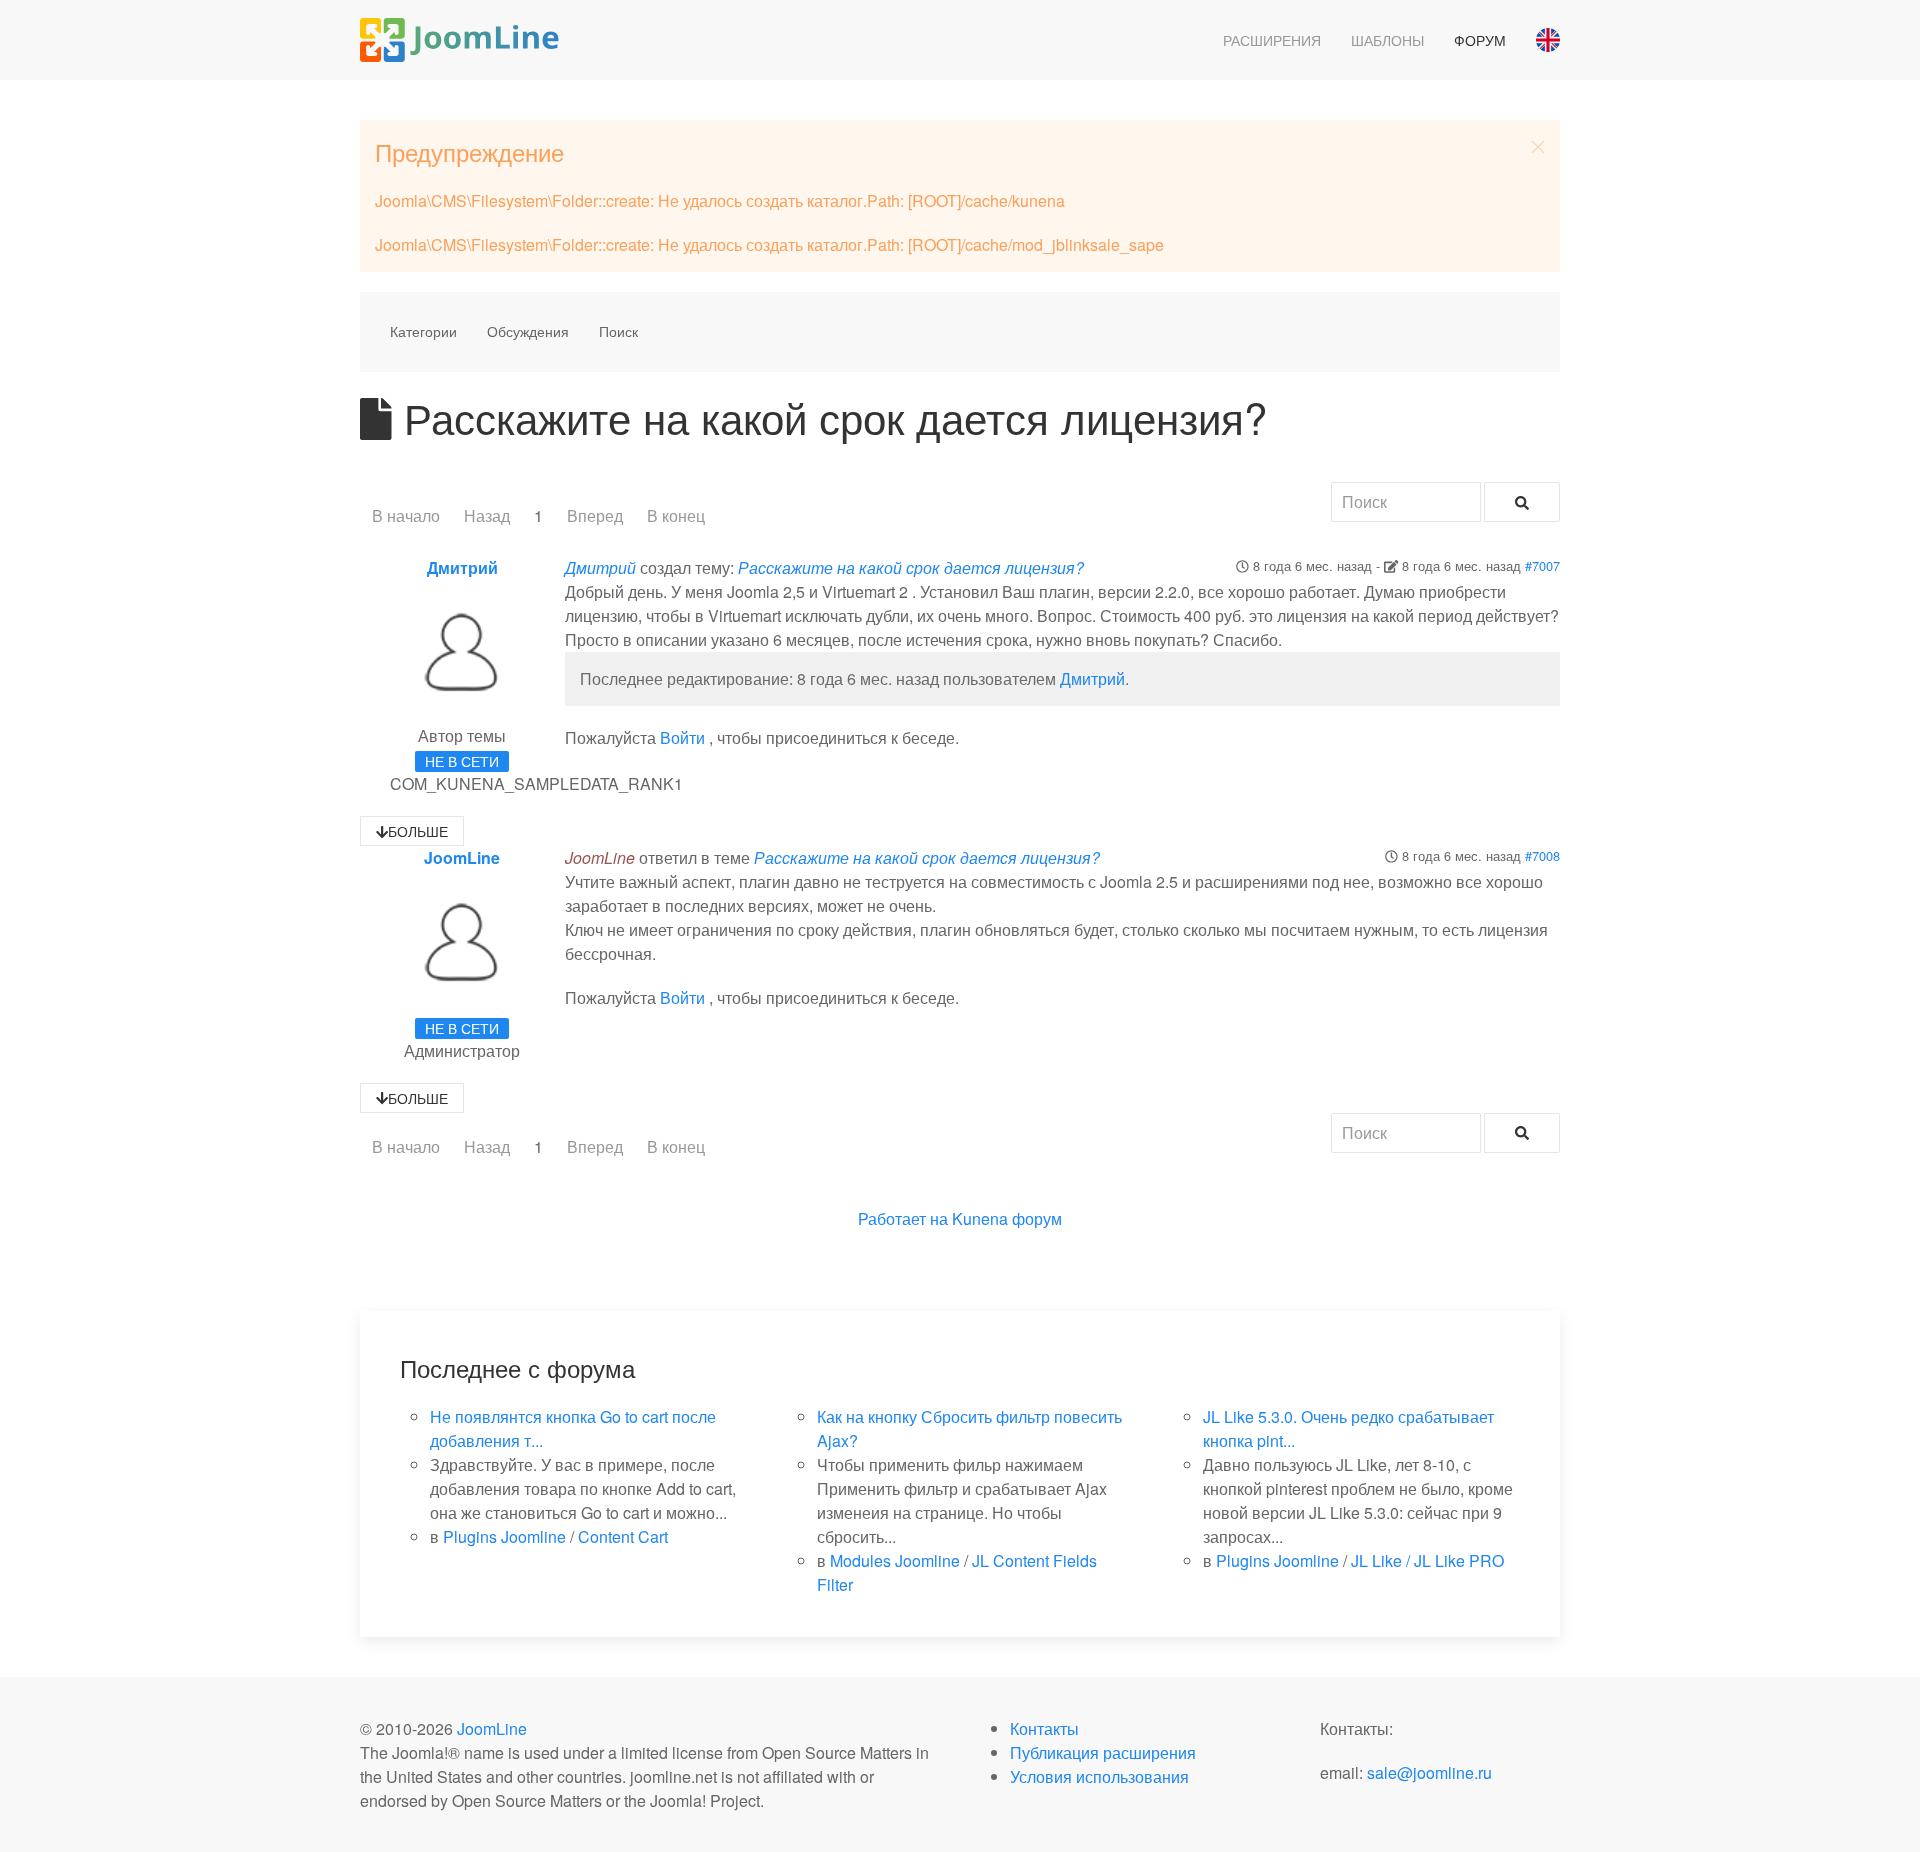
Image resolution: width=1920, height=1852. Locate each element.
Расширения (1272, 40)
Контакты (1044, 1728)
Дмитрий (462, 567)
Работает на (903, 1218)
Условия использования (1099, 1776)
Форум (1480, 40)
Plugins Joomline (504, 1536)
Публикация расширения (1103, 1752)
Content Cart (623, 1536)
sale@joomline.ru (1429, 1772)
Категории (423, 331)
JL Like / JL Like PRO (1427, 1560)
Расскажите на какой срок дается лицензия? (911, 567)
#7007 (1542, 565)
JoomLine (462, 857)
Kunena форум (1007, 1218)
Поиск (618, 331)
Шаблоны (1387, 40)
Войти (682, 737)
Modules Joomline (895, 1560)
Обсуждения (528, 331)
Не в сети (462, 761)
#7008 (1542, 855)
